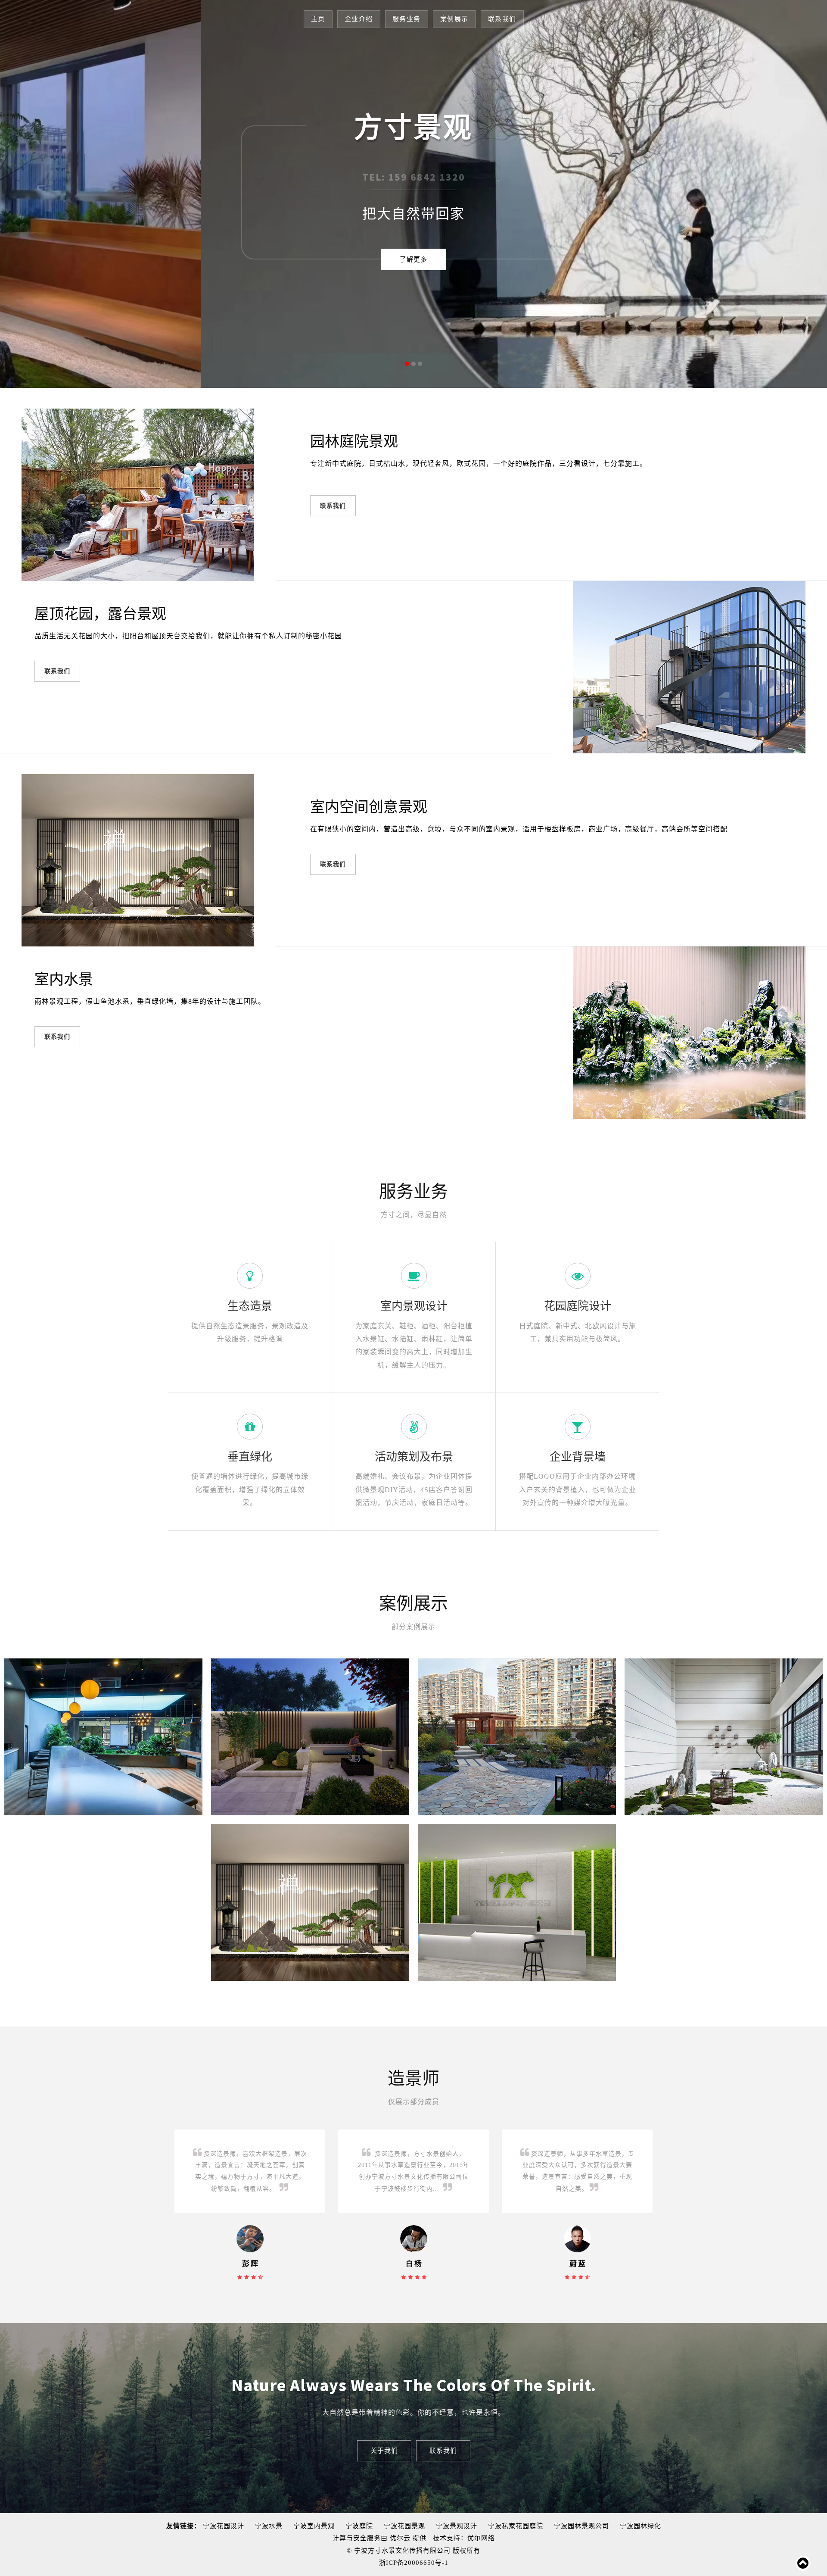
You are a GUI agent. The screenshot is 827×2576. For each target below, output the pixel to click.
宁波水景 (269, 2526)
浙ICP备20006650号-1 (414, 2563)
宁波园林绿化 (640, 2526)
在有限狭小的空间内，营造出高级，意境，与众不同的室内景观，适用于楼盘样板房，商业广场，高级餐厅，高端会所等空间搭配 (519, 829)
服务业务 (407, 19)
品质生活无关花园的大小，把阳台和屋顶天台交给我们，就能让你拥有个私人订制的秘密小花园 (188, 636)
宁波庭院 (359, 2526)
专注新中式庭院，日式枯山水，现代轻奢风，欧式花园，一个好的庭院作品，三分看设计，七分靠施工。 (479, 464)
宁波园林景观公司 (581, 2526)
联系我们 (502, 19)
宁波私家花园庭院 (516, 2526)
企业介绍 (359, 19)
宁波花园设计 (224, 2526)
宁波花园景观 (404, 2526)
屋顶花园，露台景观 (100, 614)
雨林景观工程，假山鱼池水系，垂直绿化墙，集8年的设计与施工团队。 (150, 1001)
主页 (318, 19)
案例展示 (454, 19)
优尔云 (400, 2538)
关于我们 (384, 2450)
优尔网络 (481, 2538)
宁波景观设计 (457, 2526)
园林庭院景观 (354, 441)
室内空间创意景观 (369, 807)
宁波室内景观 (314, 2526)
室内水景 (64, 979)
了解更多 (413, 259)
